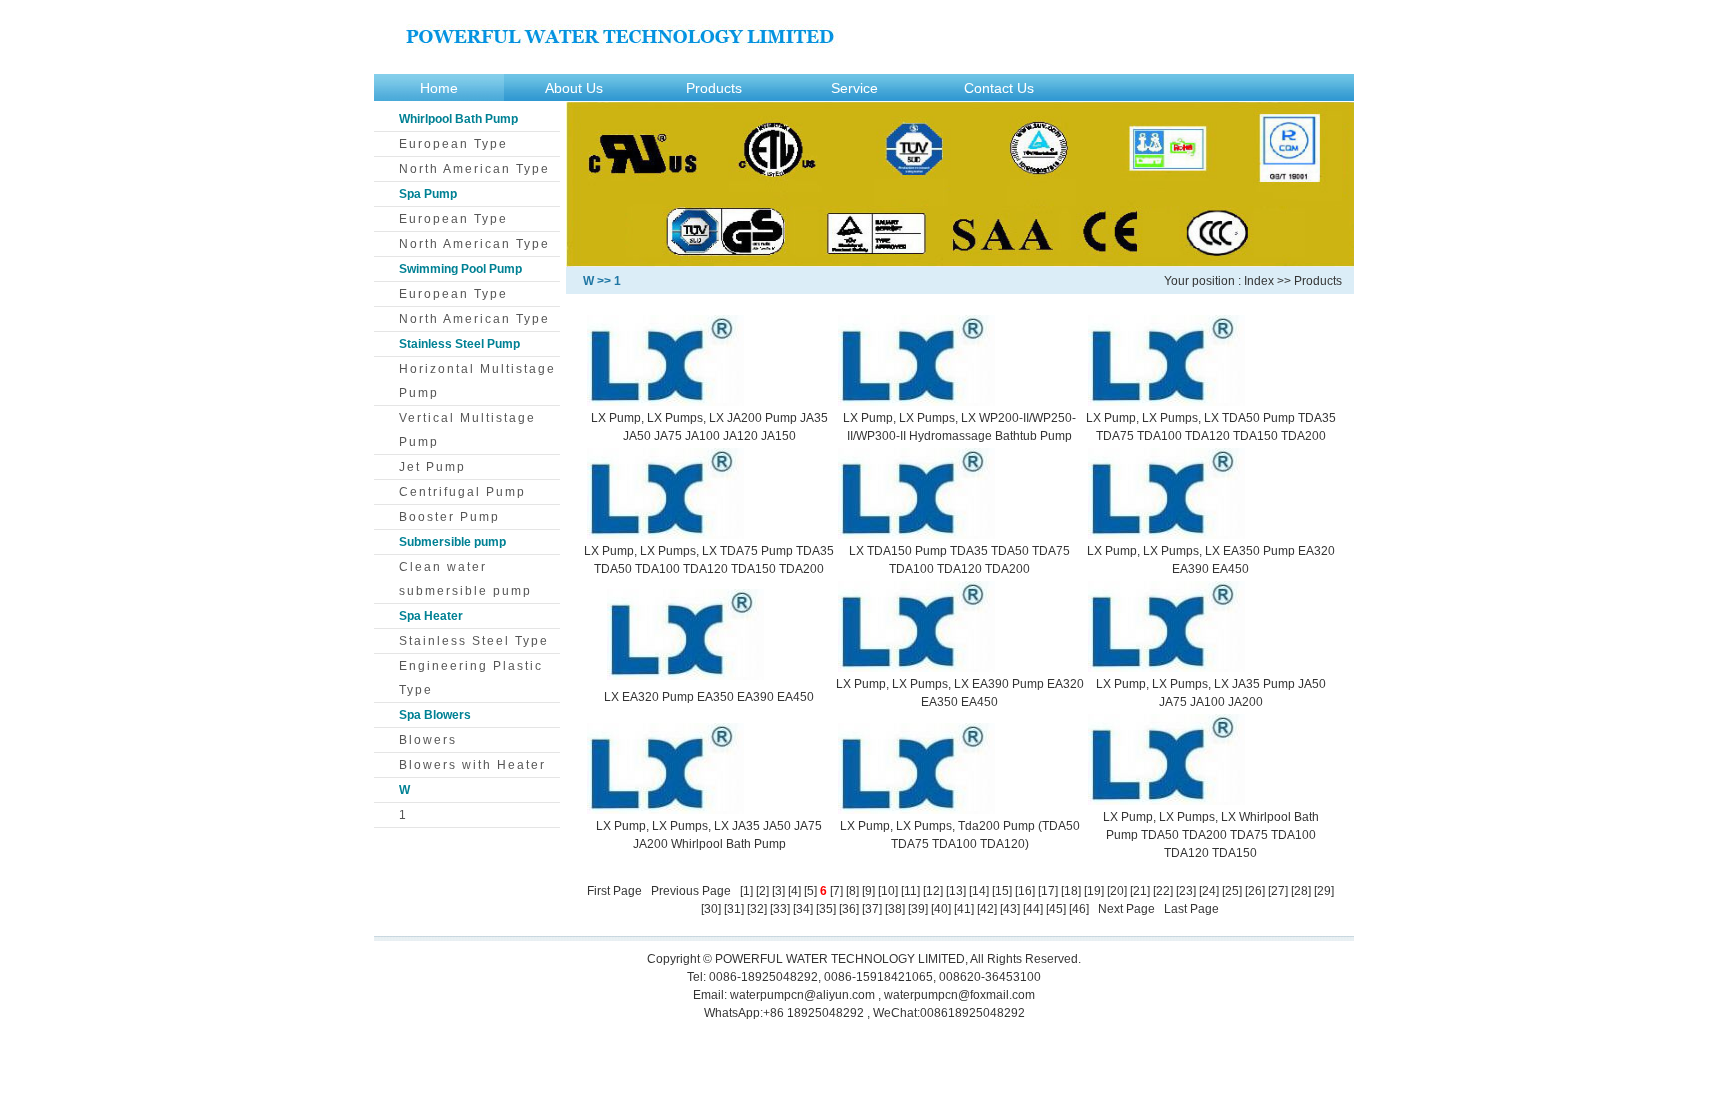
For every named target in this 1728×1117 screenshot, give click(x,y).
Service (854, 88)
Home (439, 88)
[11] (910, 891)
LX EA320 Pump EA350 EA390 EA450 (709, 697)
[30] (711, 909)
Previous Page (691, 891)
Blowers (428, 740)
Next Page (1126, 909)
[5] (810, 891)
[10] (888, 891)
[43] (1010, 909)
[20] (1117, 891)
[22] (1163, 891)
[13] (956, 891)
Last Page (1191, 909)
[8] (852, 891)
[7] (836, 891)
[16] (1025, 891)
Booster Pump (449, 517)
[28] (1301, 891)
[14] (979, 891)
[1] (746, 891)
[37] (872, 909)
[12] (933, 891)
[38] (895, 909)
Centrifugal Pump (462, 492)
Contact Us (999, 88)
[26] (1255, 891)
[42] (987, 909)
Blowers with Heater (472, 765)
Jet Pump (432, 467)
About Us (574, 88)
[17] (1048, 891)
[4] (794, 891)
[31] (734, 909)
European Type (453, 144)
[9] (868, 891)
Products (714, 88)
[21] (1140, 891)
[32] (757, 909)
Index (1259, 281)
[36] (849, 909)
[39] (918, 909)
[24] (1209, 891)
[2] (762, 891)
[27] (1278, 891)
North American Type (474, 169)
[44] (1033, 909)
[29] (1324, 891)
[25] (1232, 891)
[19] (1094, 891)
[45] (1056, 909)
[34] (803, 909)
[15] (1002, 891)
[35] (826, 909)
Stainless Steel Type (474, 641)
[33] (780, 909)
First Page (614, 891)
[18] (1071, 891)
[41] (964, 909)
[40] (941, 909)
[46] (1079, 909)
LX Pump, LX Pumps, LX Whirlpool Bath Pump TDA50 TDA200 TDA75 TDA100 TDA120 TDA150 (1211, 835)
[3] (778, 891)
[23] (1186, 891)
